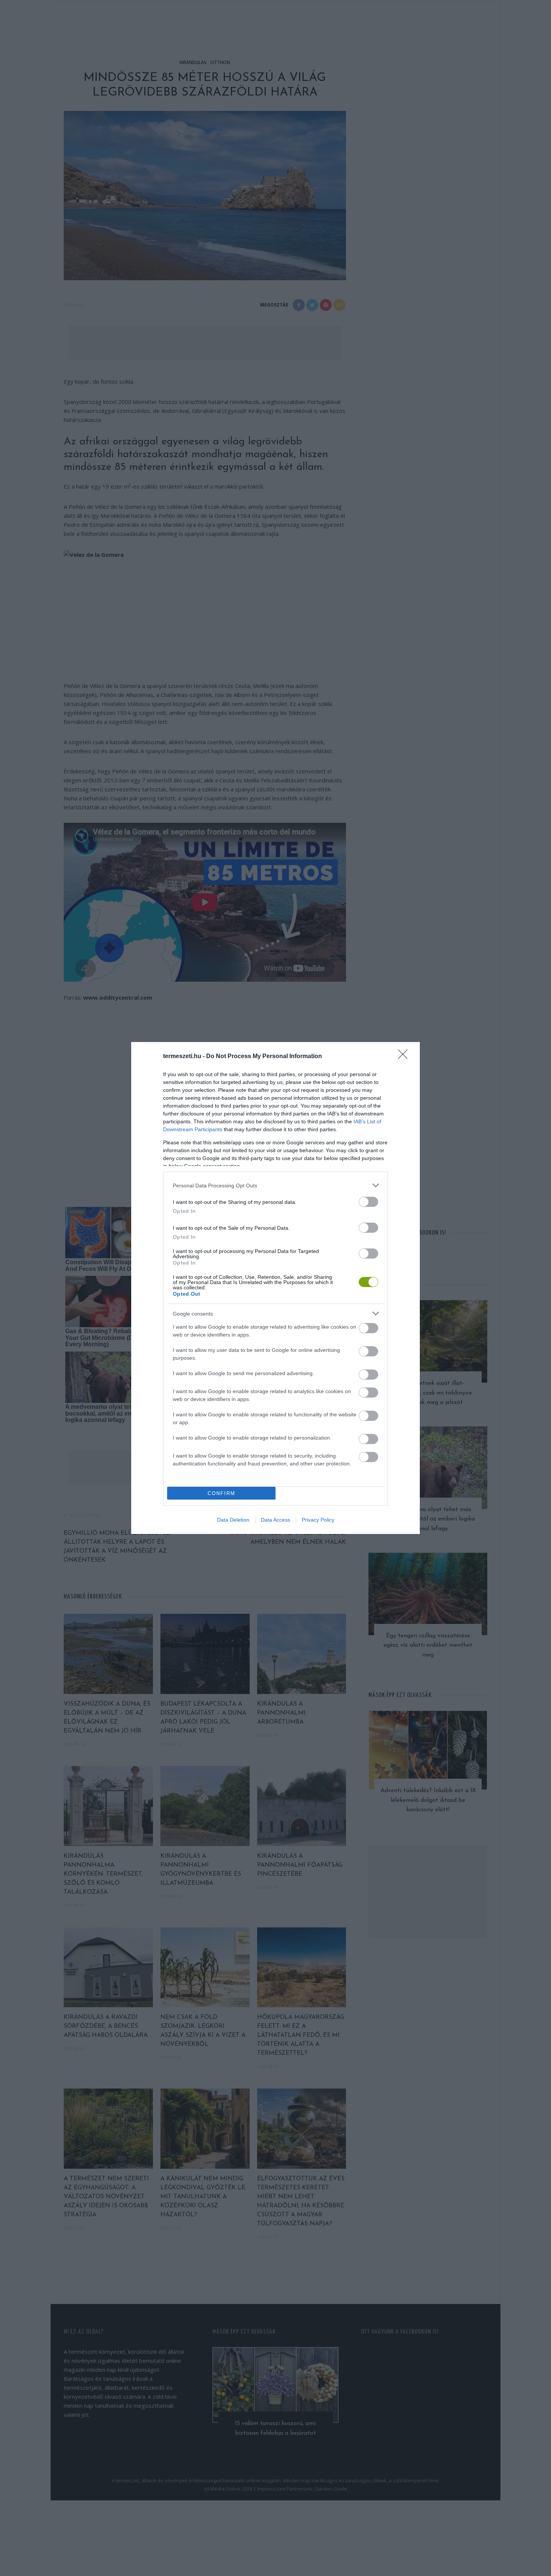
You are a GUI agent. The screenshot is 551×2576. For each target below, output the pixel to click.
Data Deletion (233, 1520)
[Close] (405, 1057)
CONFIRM (222, 1493)
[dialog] (275, 1288)
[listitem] (275, 1185)
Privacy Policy (318, 1520)
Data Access (275, 1520)
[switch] (368, 1202)
